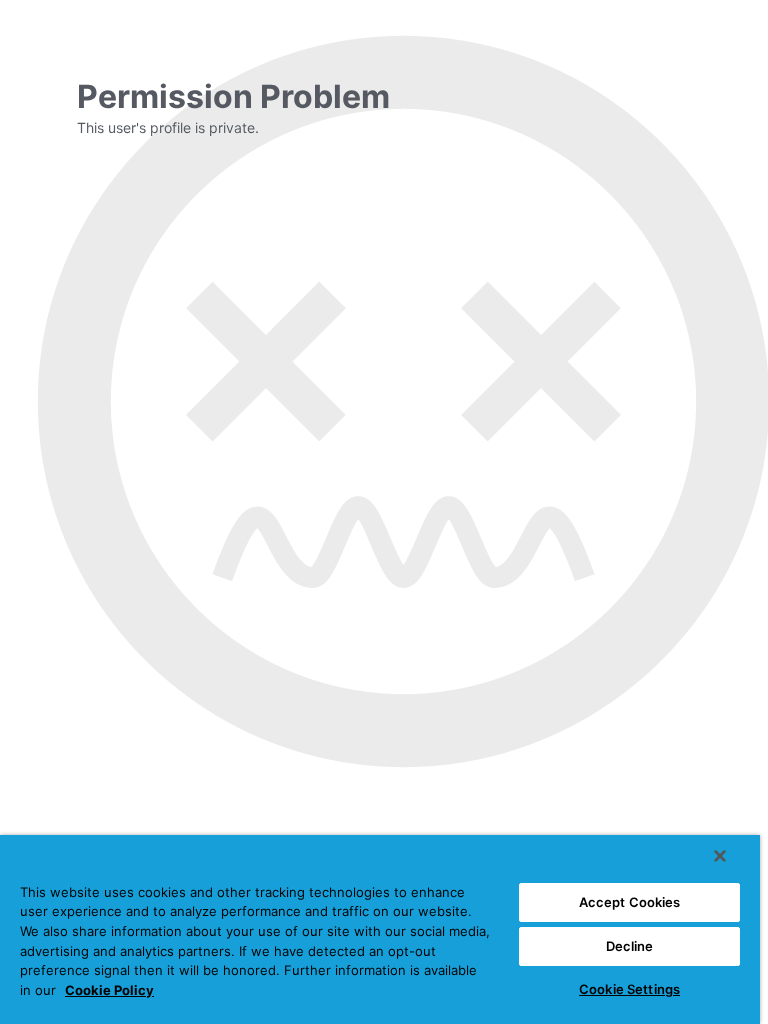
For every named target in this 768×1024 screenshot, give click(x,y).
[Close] (720, 856)
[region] (380, 929)
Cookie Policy (109, 990)
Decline (630, 946)
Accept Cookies (630, 902)
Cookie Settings (629, 989)
